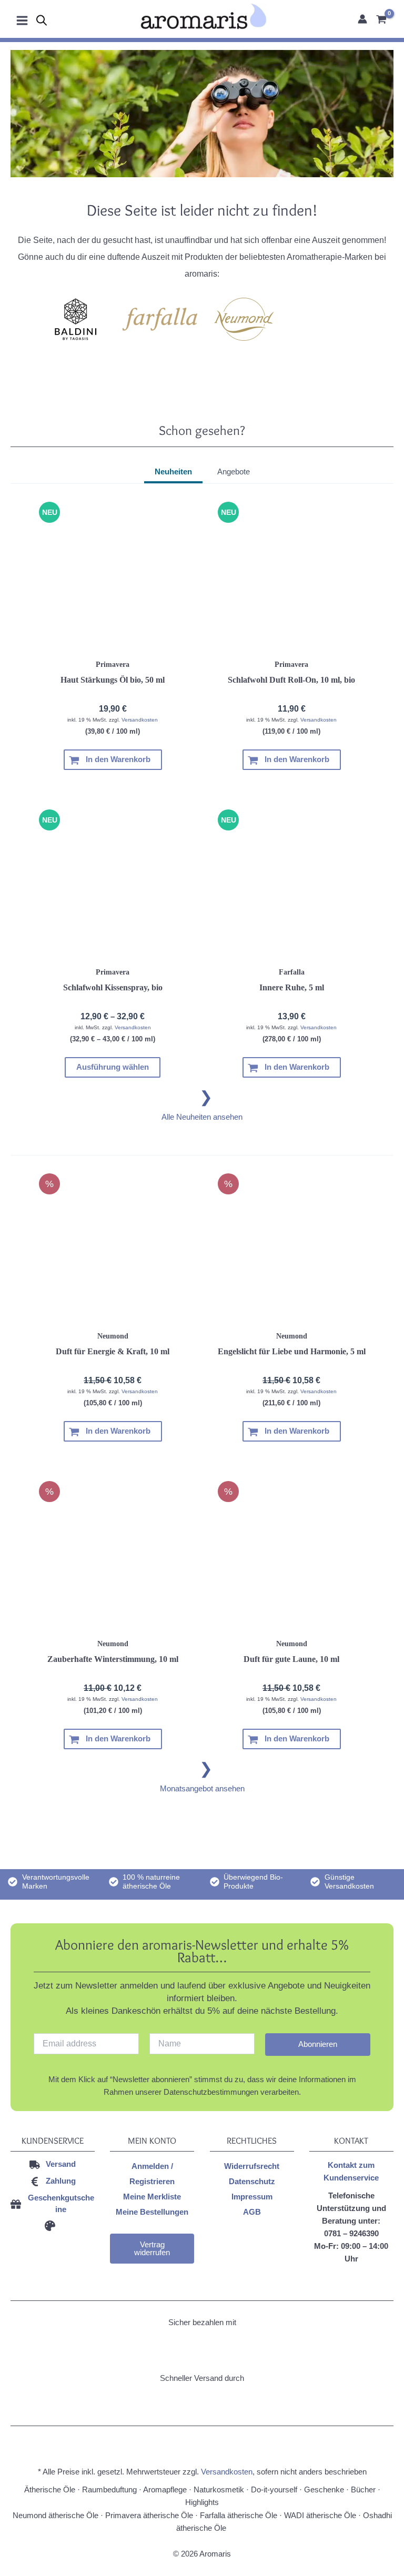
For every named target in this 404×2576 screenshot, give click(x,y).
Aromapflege (165, 2490)
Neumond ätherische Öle (55, 2516)
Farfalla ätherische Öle (239, 2516)
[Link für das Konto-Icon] (362, 19)
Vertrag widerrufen (152, 2249)
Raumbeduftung (109, 2490)
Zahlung (61, 2181)
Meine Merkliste (152, 2197)
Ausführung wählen (113, 1067)
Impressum (252, 2197)
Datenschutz (252, 2182)
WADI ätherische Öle (320, 2516)
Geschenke (324, 2490)
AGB (252, 2212)
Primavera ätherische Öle (149, 2516)
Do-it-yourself (274, 2490)
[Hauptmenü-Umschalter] (22, 19)
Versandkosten (140, 720)
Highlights (202, 2502)
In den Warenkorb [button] (118, 759)
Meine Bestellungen (152, 2212)
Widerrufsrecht (252, 2166)
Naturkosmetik (219, 2490)
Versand (61, 2164)
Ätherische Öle (50, 2490)
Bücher (363, 2490)
